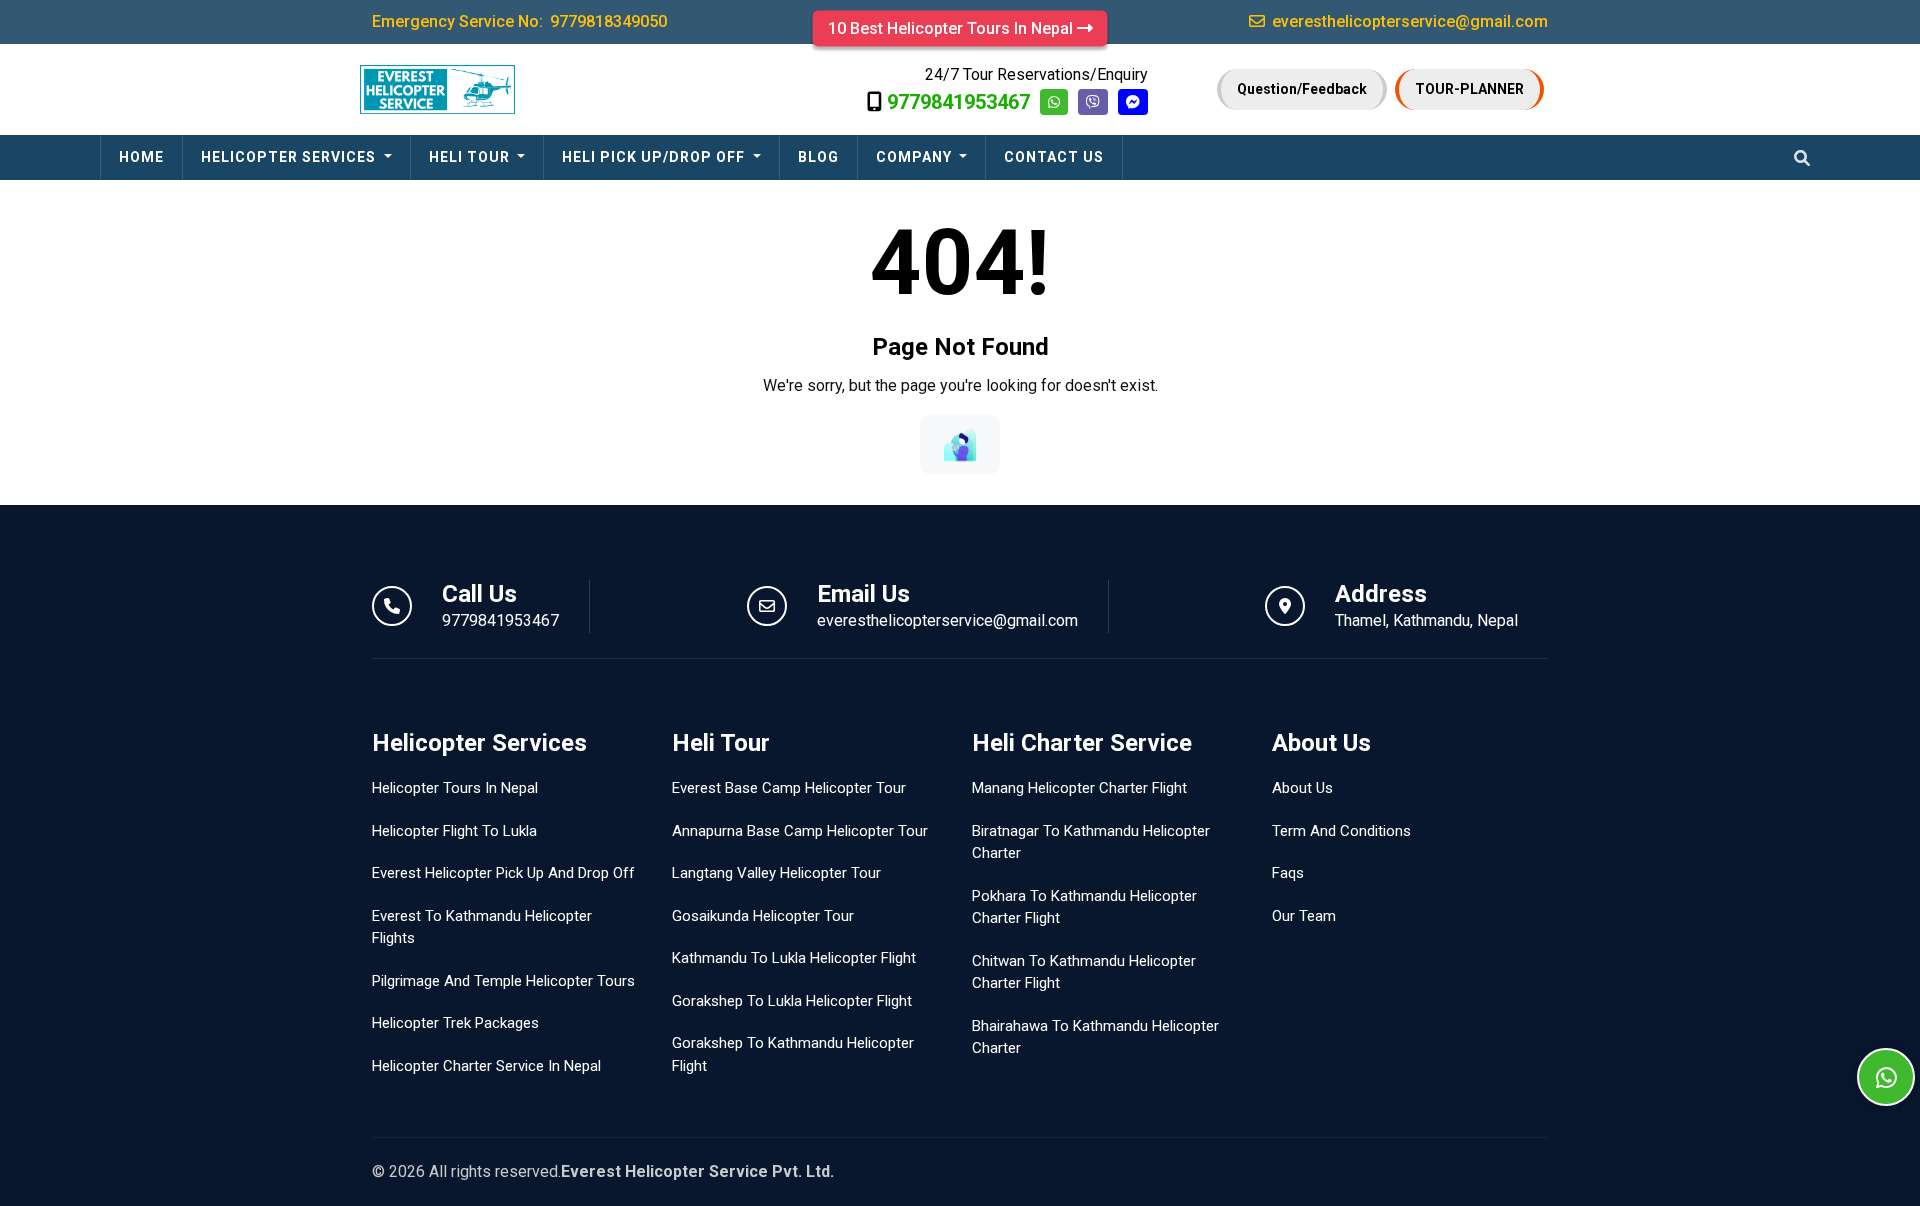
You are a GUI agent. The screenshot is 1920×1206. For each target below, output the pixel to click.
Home (141, 157)
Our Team (1304, 916)
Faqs (1288, 873)
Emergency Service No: (519, 21)
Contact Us (1054, 157)
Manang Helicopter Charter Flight (1079, 788)
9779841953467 (958, 102)
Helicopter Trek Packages (455, 1023)
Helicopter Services (290, 157)
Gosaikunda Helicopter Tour (763, 916)
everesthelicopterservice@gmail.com (947, 620)
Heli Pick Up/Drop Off (655, 157)
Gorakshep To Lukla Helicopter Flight (792, 1001)
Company (916, 157)
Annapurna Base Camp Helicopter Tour (800, 831)
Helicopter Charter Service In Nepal (486, 1066)
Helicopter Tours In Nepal (455, 788)
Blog (818, 157)
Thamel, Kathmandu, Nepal (1426, 620)
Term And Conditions (1341, 831)
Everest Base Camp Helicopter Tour (789, 788)
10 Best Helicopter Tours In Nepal (952, 28)
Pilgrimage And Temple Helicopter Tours (503, 981)
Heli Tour (471, 157)
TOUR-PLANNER (1469, 89)
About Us (1302, 788)
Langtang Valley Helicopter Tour (776, 873)
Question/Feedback (1302, 89)
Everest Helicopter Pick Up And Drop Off (503, 873)
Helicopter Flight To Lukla (454, 831)
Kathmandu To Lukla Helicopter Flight (794, 958)
